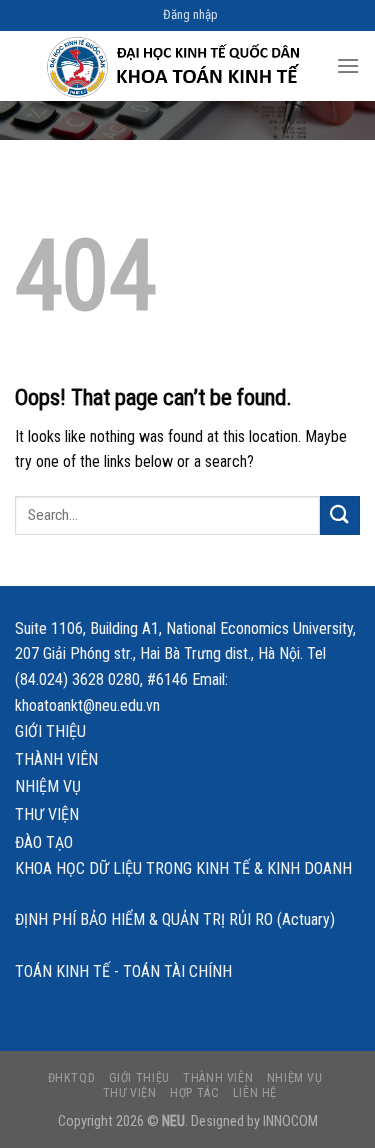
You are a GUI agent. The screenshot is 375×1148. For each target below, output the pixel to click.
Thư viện (47, 814)
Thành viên (56, 759)
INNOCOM (290, 1121)
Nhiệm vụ (48, 786)
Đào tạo (44, 842)
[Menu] (348, 65)
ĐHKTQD (72, 1078)
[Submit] (340, 515)
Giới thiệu (50, 731)
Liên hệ (255, 1093)
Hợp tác (194, 1093)
